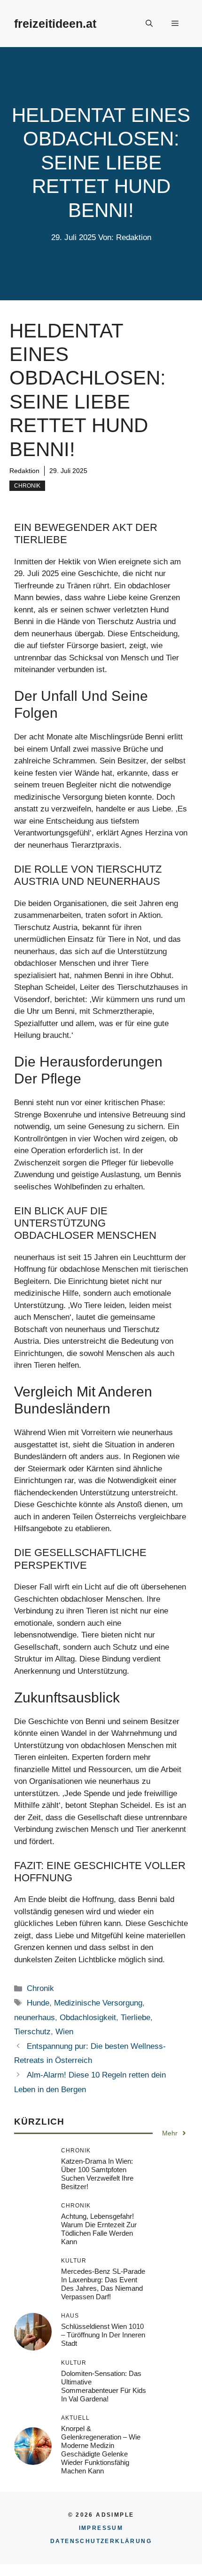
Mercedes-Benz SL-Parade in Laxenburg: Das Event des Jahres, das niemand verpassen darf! (103, 2284)
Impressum (101, 2528)
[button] (149, 24)
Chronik (27, 486)
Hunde (38, 2003)
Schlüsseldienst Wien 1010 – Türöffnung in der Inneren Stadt (103, 2335)
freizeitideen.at (55, 24)
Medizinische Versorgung (98, 2003)
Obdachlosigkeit (88, 2018)
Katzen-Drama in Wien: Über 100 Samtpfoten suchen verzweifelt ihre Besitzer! (97, 2174)
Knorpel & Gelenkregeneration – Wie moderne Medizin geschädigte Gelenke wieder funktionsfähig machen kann (101, 2450)
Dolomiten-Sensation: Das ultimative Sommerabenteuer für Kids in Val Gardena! (104, 2386)
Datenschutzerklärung (101, 2541)
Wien (64, 2032)
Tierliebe (136, 2018)
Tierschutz (32, 2032)
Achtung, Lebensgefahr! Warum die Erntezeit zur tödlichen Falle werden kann (99, 2229)
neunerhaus (35, 2018)
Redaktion (24, 471)
